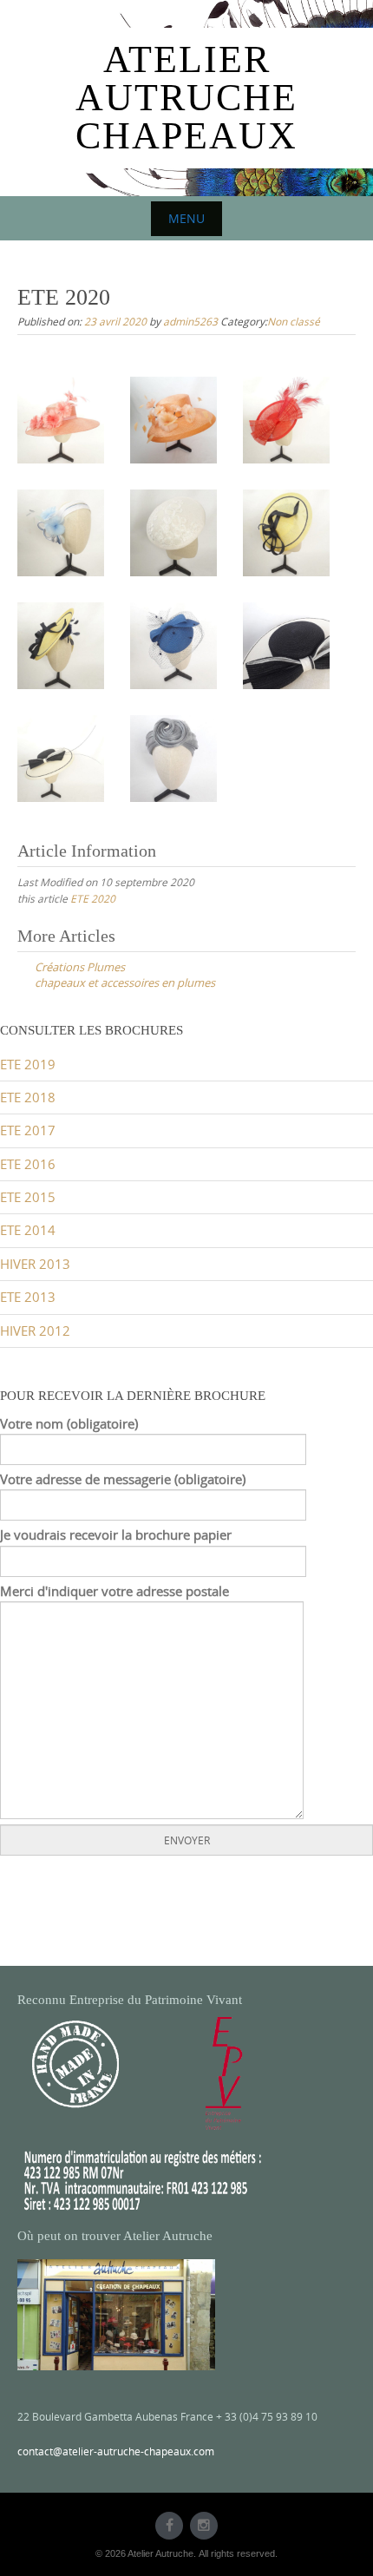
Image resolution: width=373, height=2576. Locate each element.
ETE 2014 (28, 1230)
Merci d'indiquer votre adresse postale (115, 1591)
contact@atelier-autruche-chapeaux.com (116, 2451)
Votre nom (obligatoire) (69, 1424)
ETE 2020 (93, 898)
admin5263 (190, 321)
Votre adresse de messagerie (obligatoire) (123, 1479)
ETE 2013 (28, 1297)
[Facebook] (169, 2526)
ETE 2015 (28, 1197)
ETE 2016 (28, 1164)
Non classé (294, 321)
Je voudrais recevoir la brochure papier (116, 1535)
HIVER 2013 (35, 1264)
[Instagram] (204, 2526)
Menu (186, 218)
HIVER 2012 (35, 1331)
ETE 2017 (28, 1130)
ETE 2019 (28, 1065)
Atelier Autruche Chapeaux (186, 98)
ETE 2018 (28, 1097)
